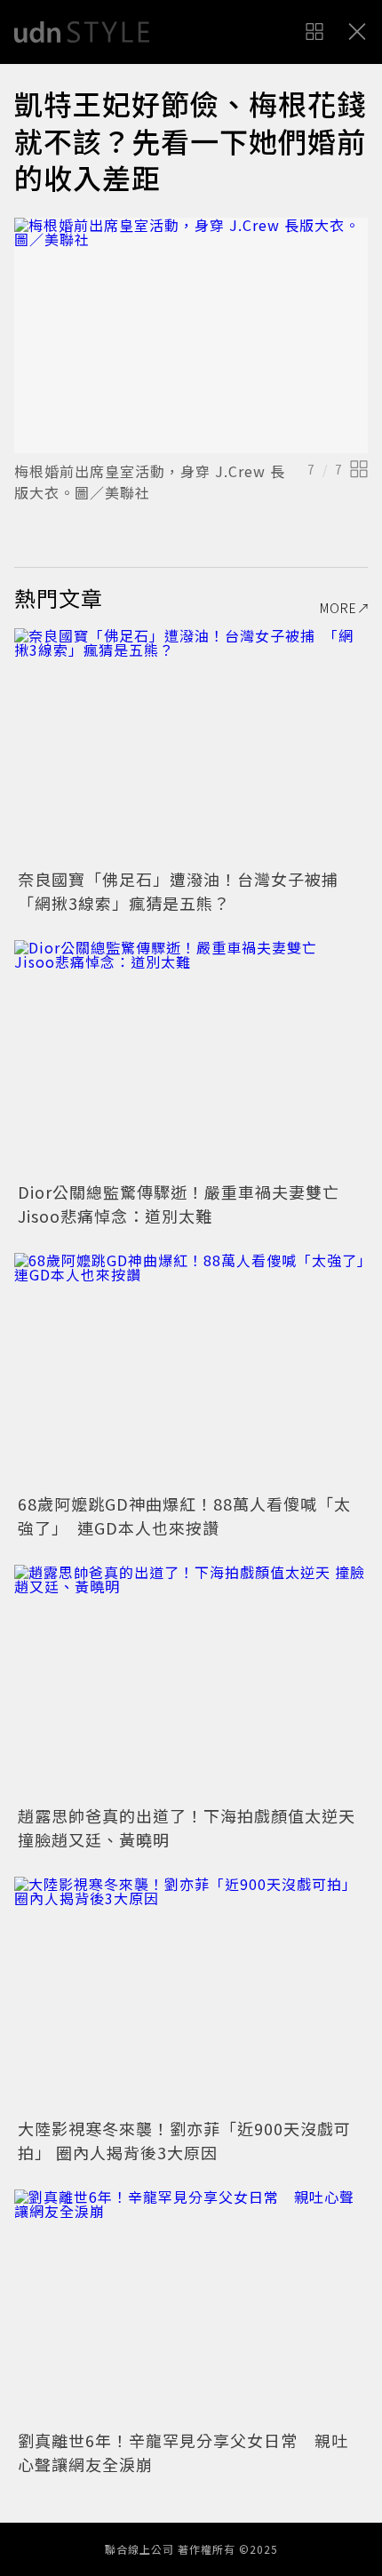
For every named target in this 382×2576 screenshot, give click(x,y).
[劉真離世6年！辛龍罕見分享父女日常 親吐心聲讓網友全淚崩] (191, 2307)
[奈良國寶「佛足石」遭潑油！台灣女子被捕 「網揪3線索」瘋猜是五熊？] (191, 746)
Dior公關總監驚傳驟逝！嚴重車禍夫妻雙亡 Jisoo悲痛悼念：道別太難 (187, 1204)
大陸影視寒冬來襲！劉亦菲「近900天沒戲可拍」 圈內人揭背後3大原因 (184, 2140)
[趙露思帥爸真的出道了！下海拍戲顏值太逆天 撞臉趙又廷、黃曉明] (191, 1683)
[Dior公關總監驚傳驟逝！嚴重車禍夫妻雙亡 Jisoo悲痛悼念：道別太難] (191, 1058)
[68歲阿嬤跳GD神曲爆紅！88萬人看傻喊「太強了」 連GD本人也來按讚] (191, 1371)
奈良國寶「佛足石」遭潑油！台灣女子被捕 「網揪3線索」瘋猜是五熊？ (187, 891)
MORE (338, 608)
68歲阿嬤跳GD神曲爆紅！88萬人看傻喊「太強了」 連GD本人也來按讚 (184, 1515)
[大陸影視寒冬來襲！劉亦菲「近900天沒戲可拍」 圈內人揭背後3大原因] (191, 1994)
